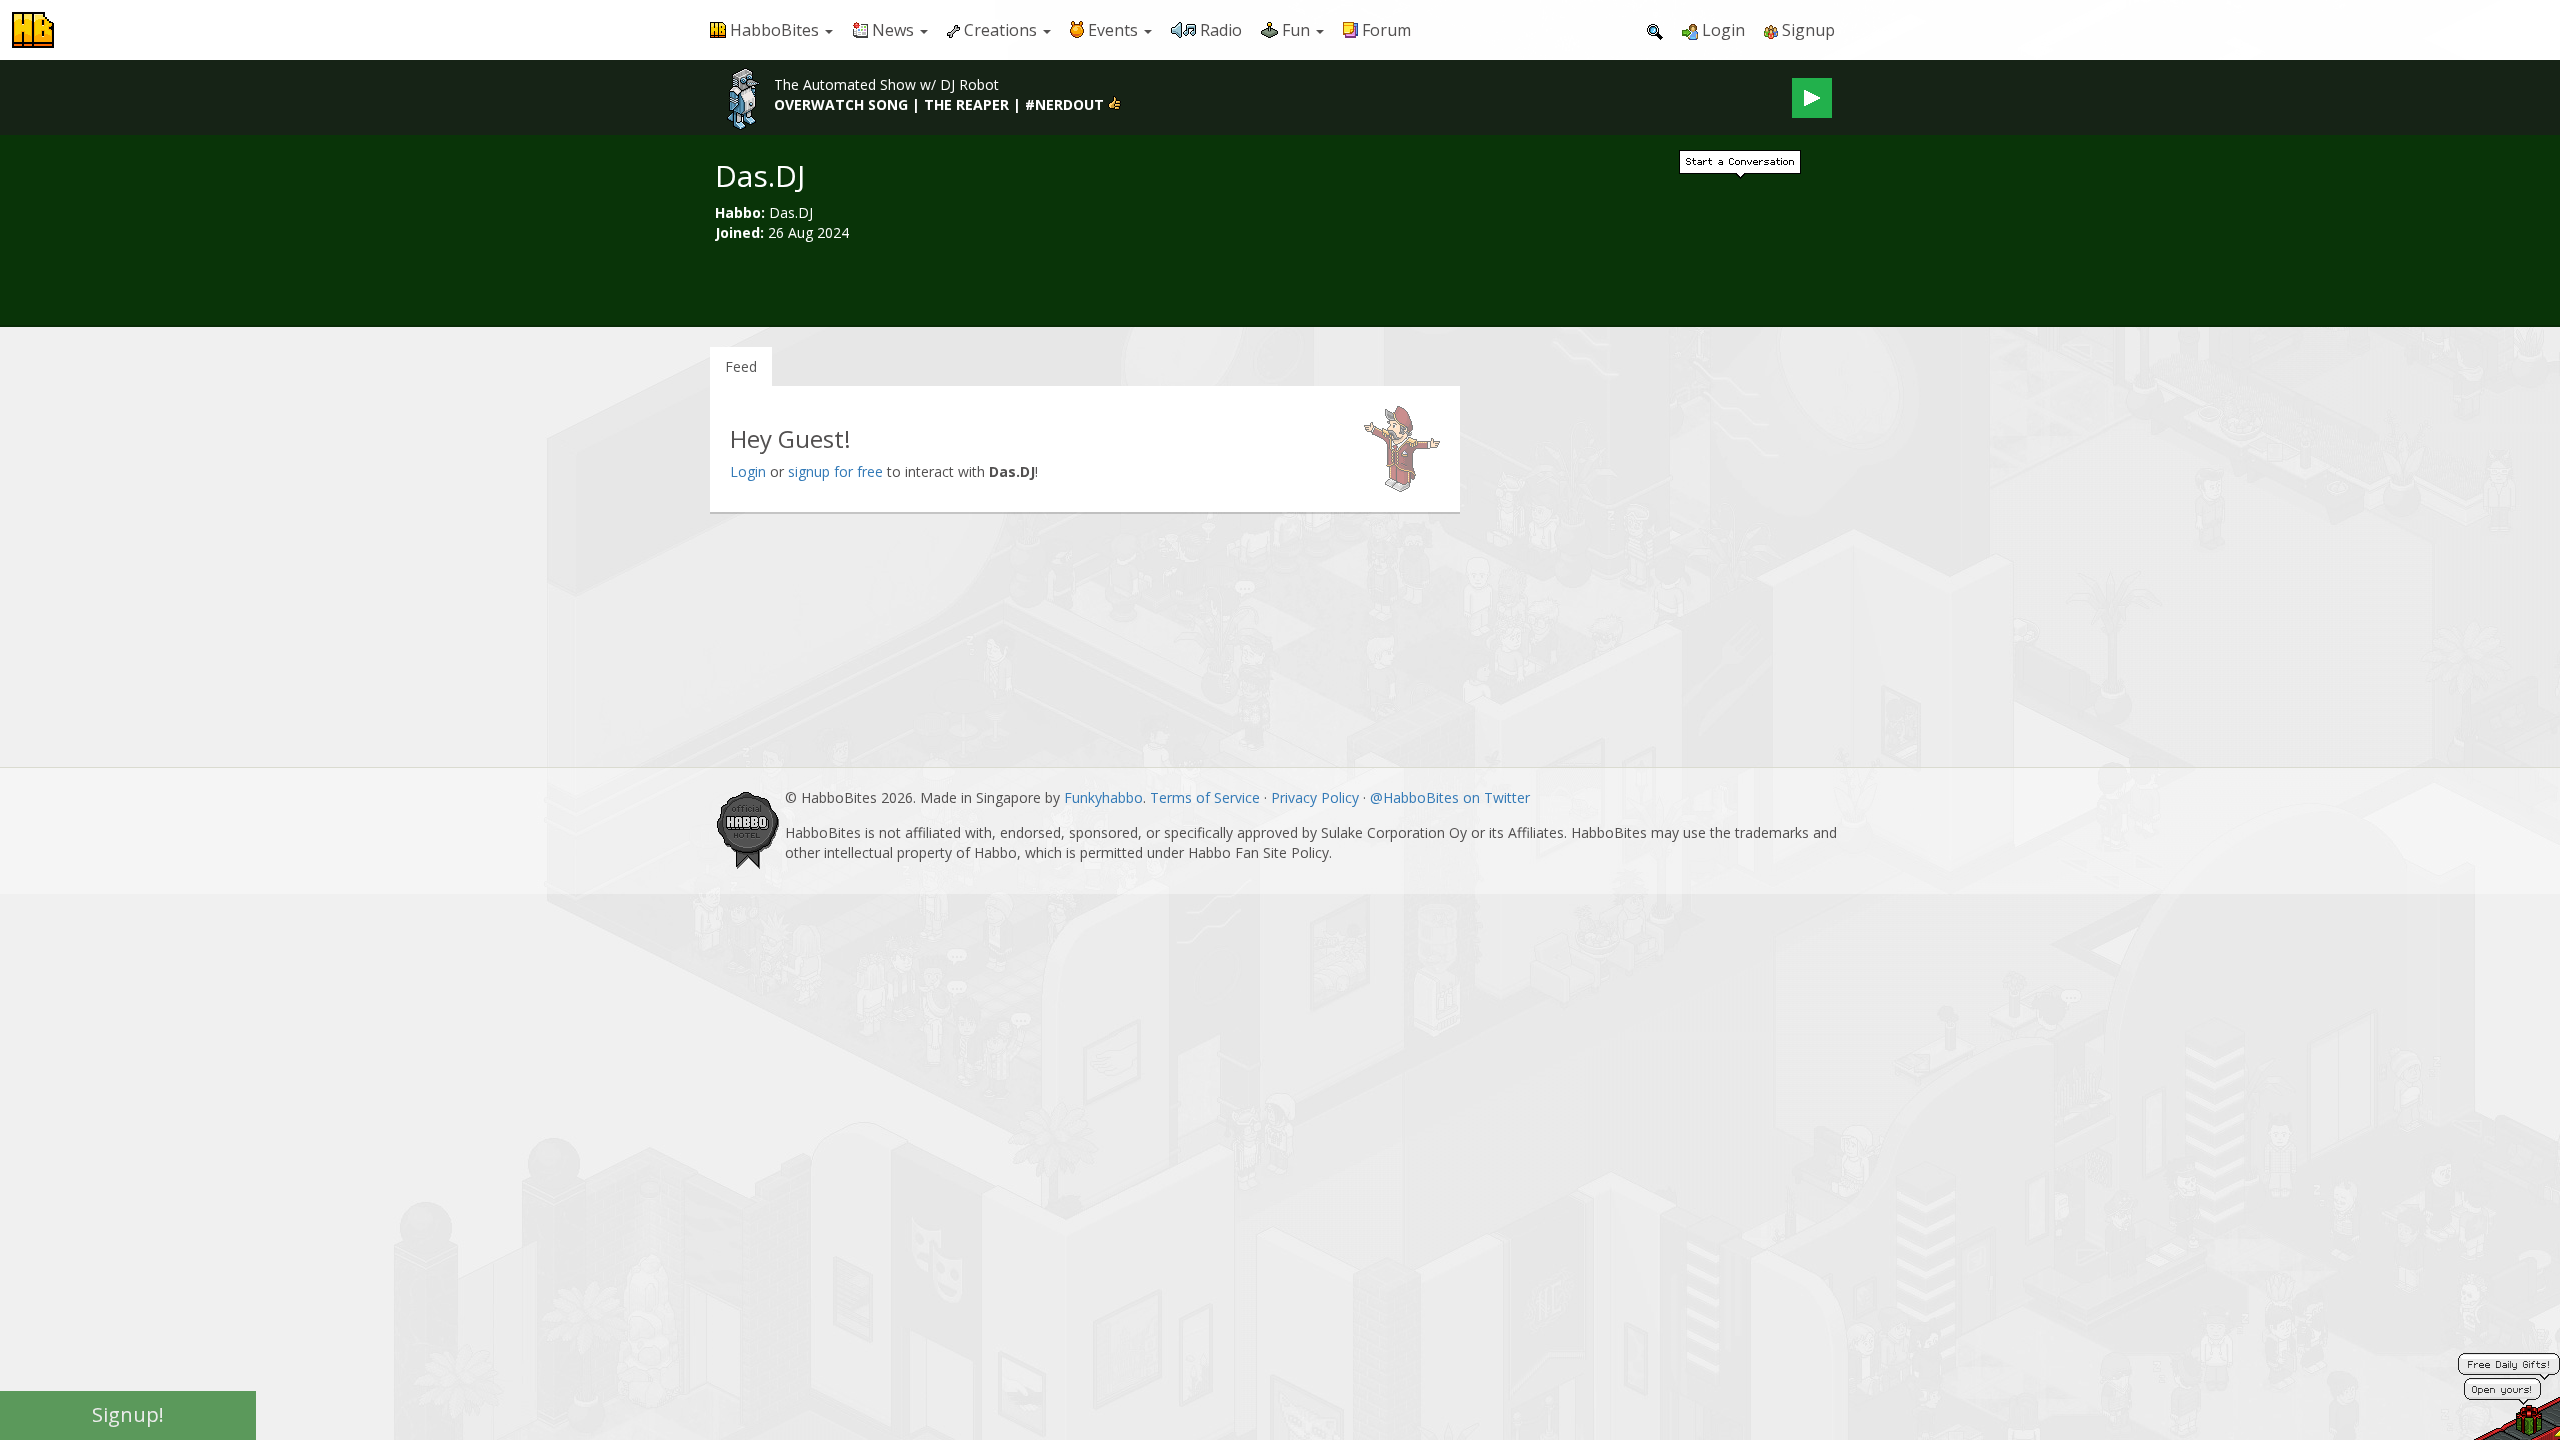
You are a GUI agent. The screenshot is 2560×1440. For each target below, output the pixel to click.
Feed (741, 366)
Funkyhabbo (1103, 797)
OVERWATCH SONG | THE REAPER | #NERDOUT (939, 104)
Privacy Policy (1315, 797)
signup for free (835, 471)
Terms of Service (1205, 797)
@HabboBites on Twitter (1450, 797)
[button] (771, 30)
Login (748, 471)
